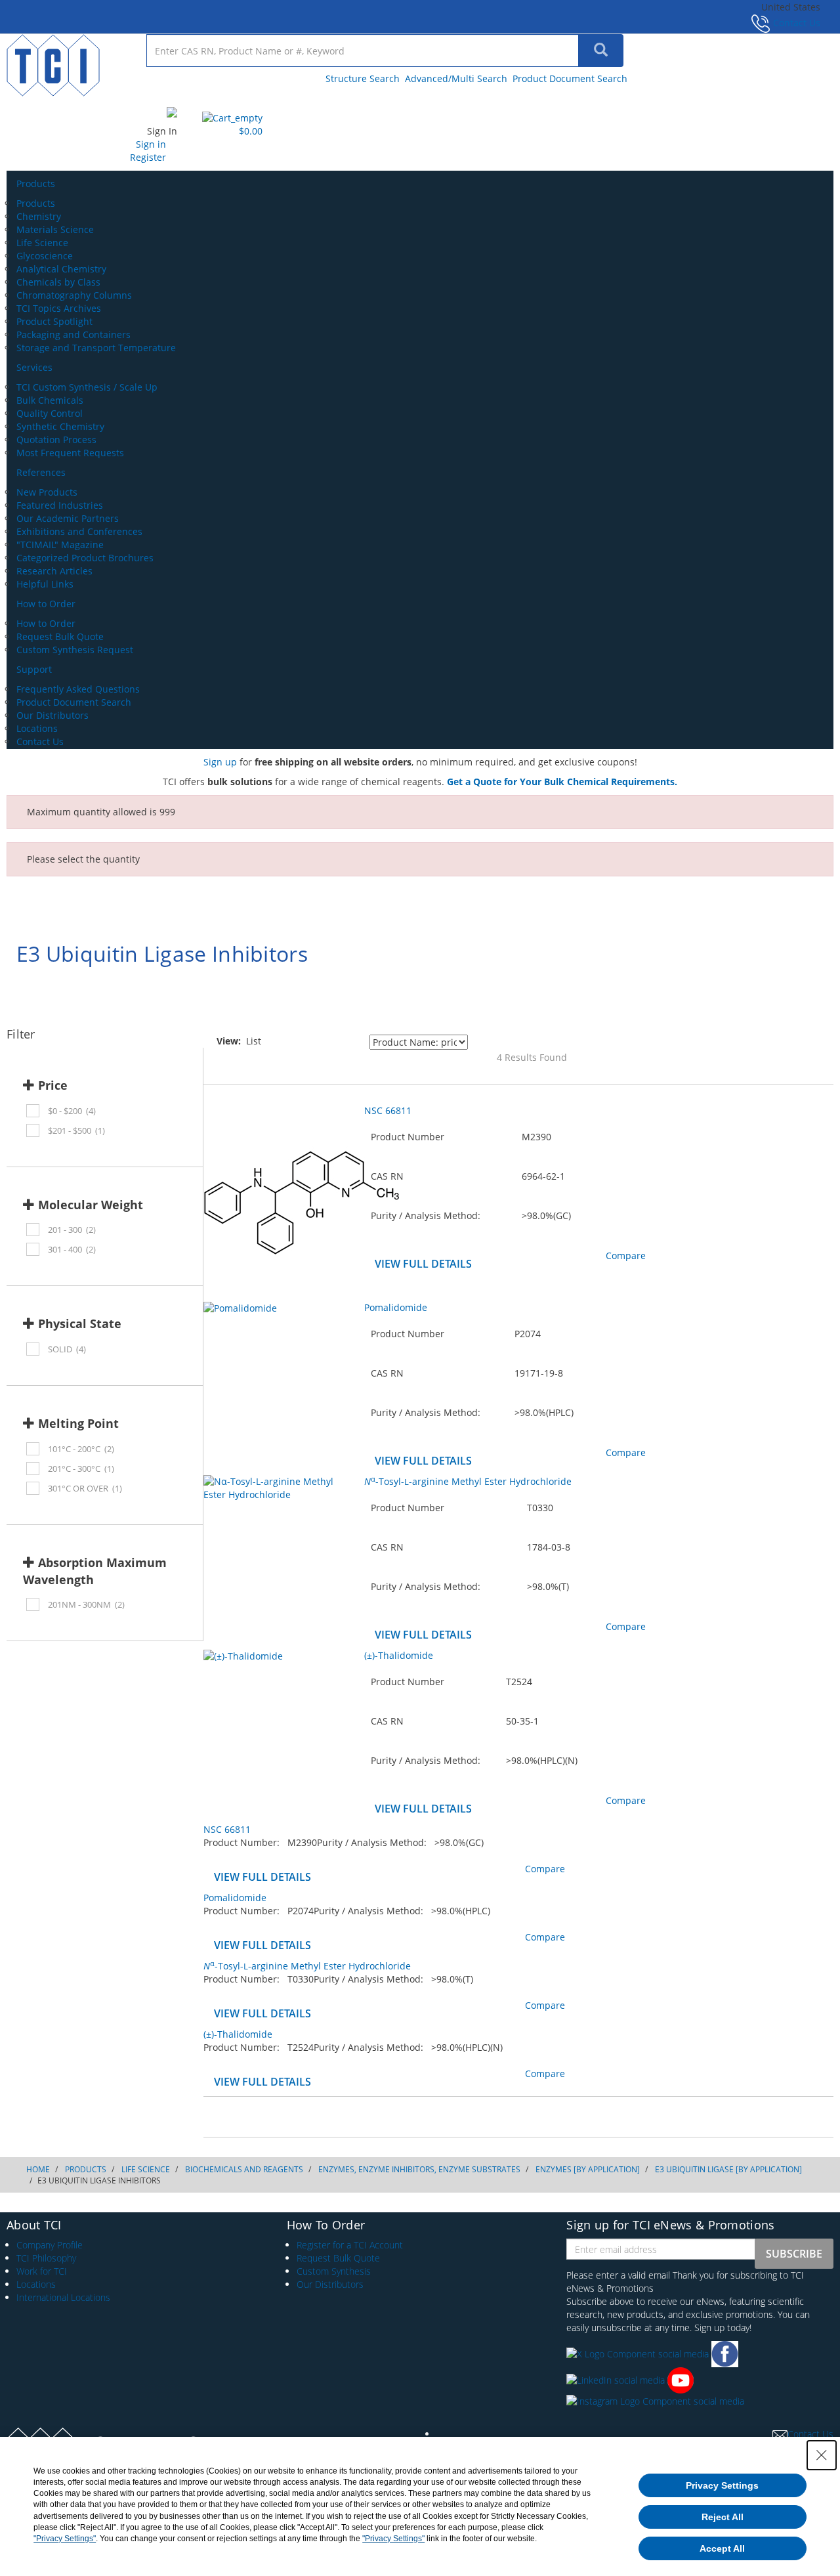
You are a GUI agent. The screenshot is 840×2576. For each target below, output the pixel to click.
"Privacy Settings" (65, 2539)
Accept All (722, 2548)
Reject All (723, 2517)
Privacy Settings (722, 2485)
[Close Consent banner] (822, 2455)
